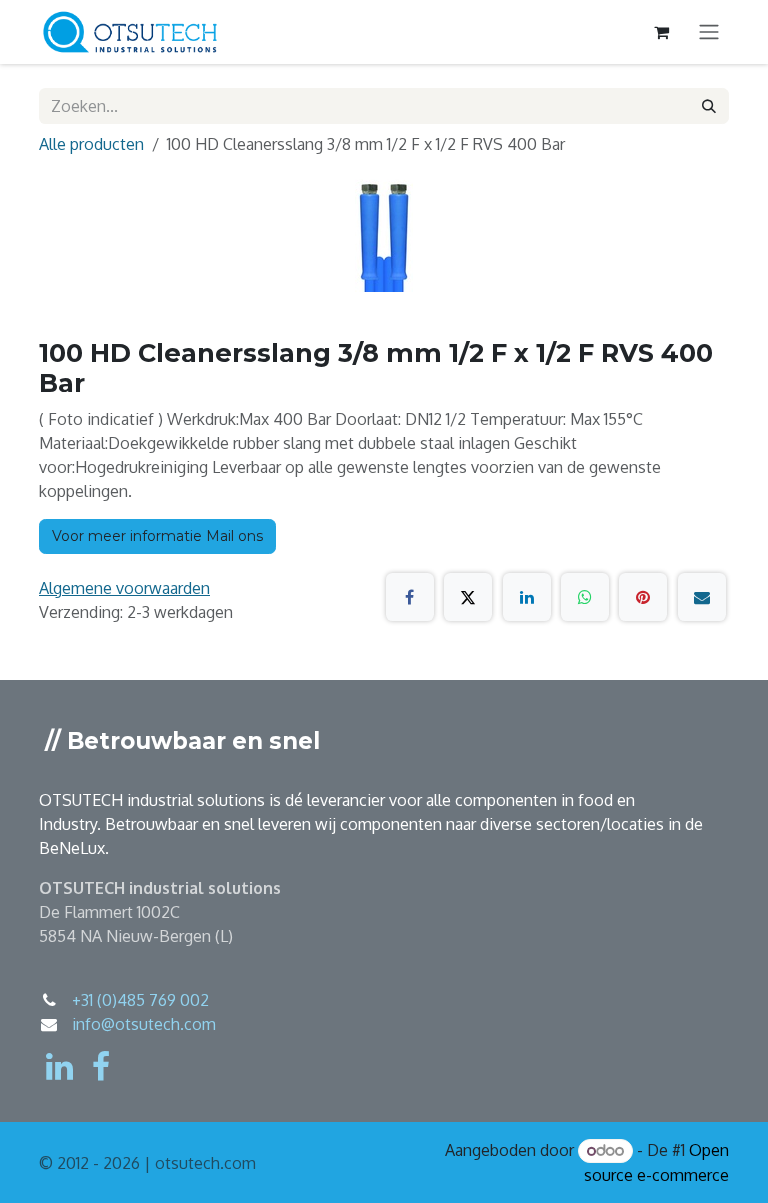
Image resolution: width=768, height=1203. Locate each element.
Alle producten (91, 144)
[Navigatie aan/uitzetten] (709, 32)
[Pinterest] (643, 597)
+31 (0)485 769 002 (140, 1000)
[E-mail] (702, 597)
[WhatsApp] (585, 597)
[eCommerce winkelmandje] (661, 32)
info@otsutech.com (144, 1024)
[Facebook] (410, 597)
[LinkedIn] (527, 597)
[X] (468, 597)
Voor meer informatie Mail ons (157, 536)
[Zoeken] (709, 106)
